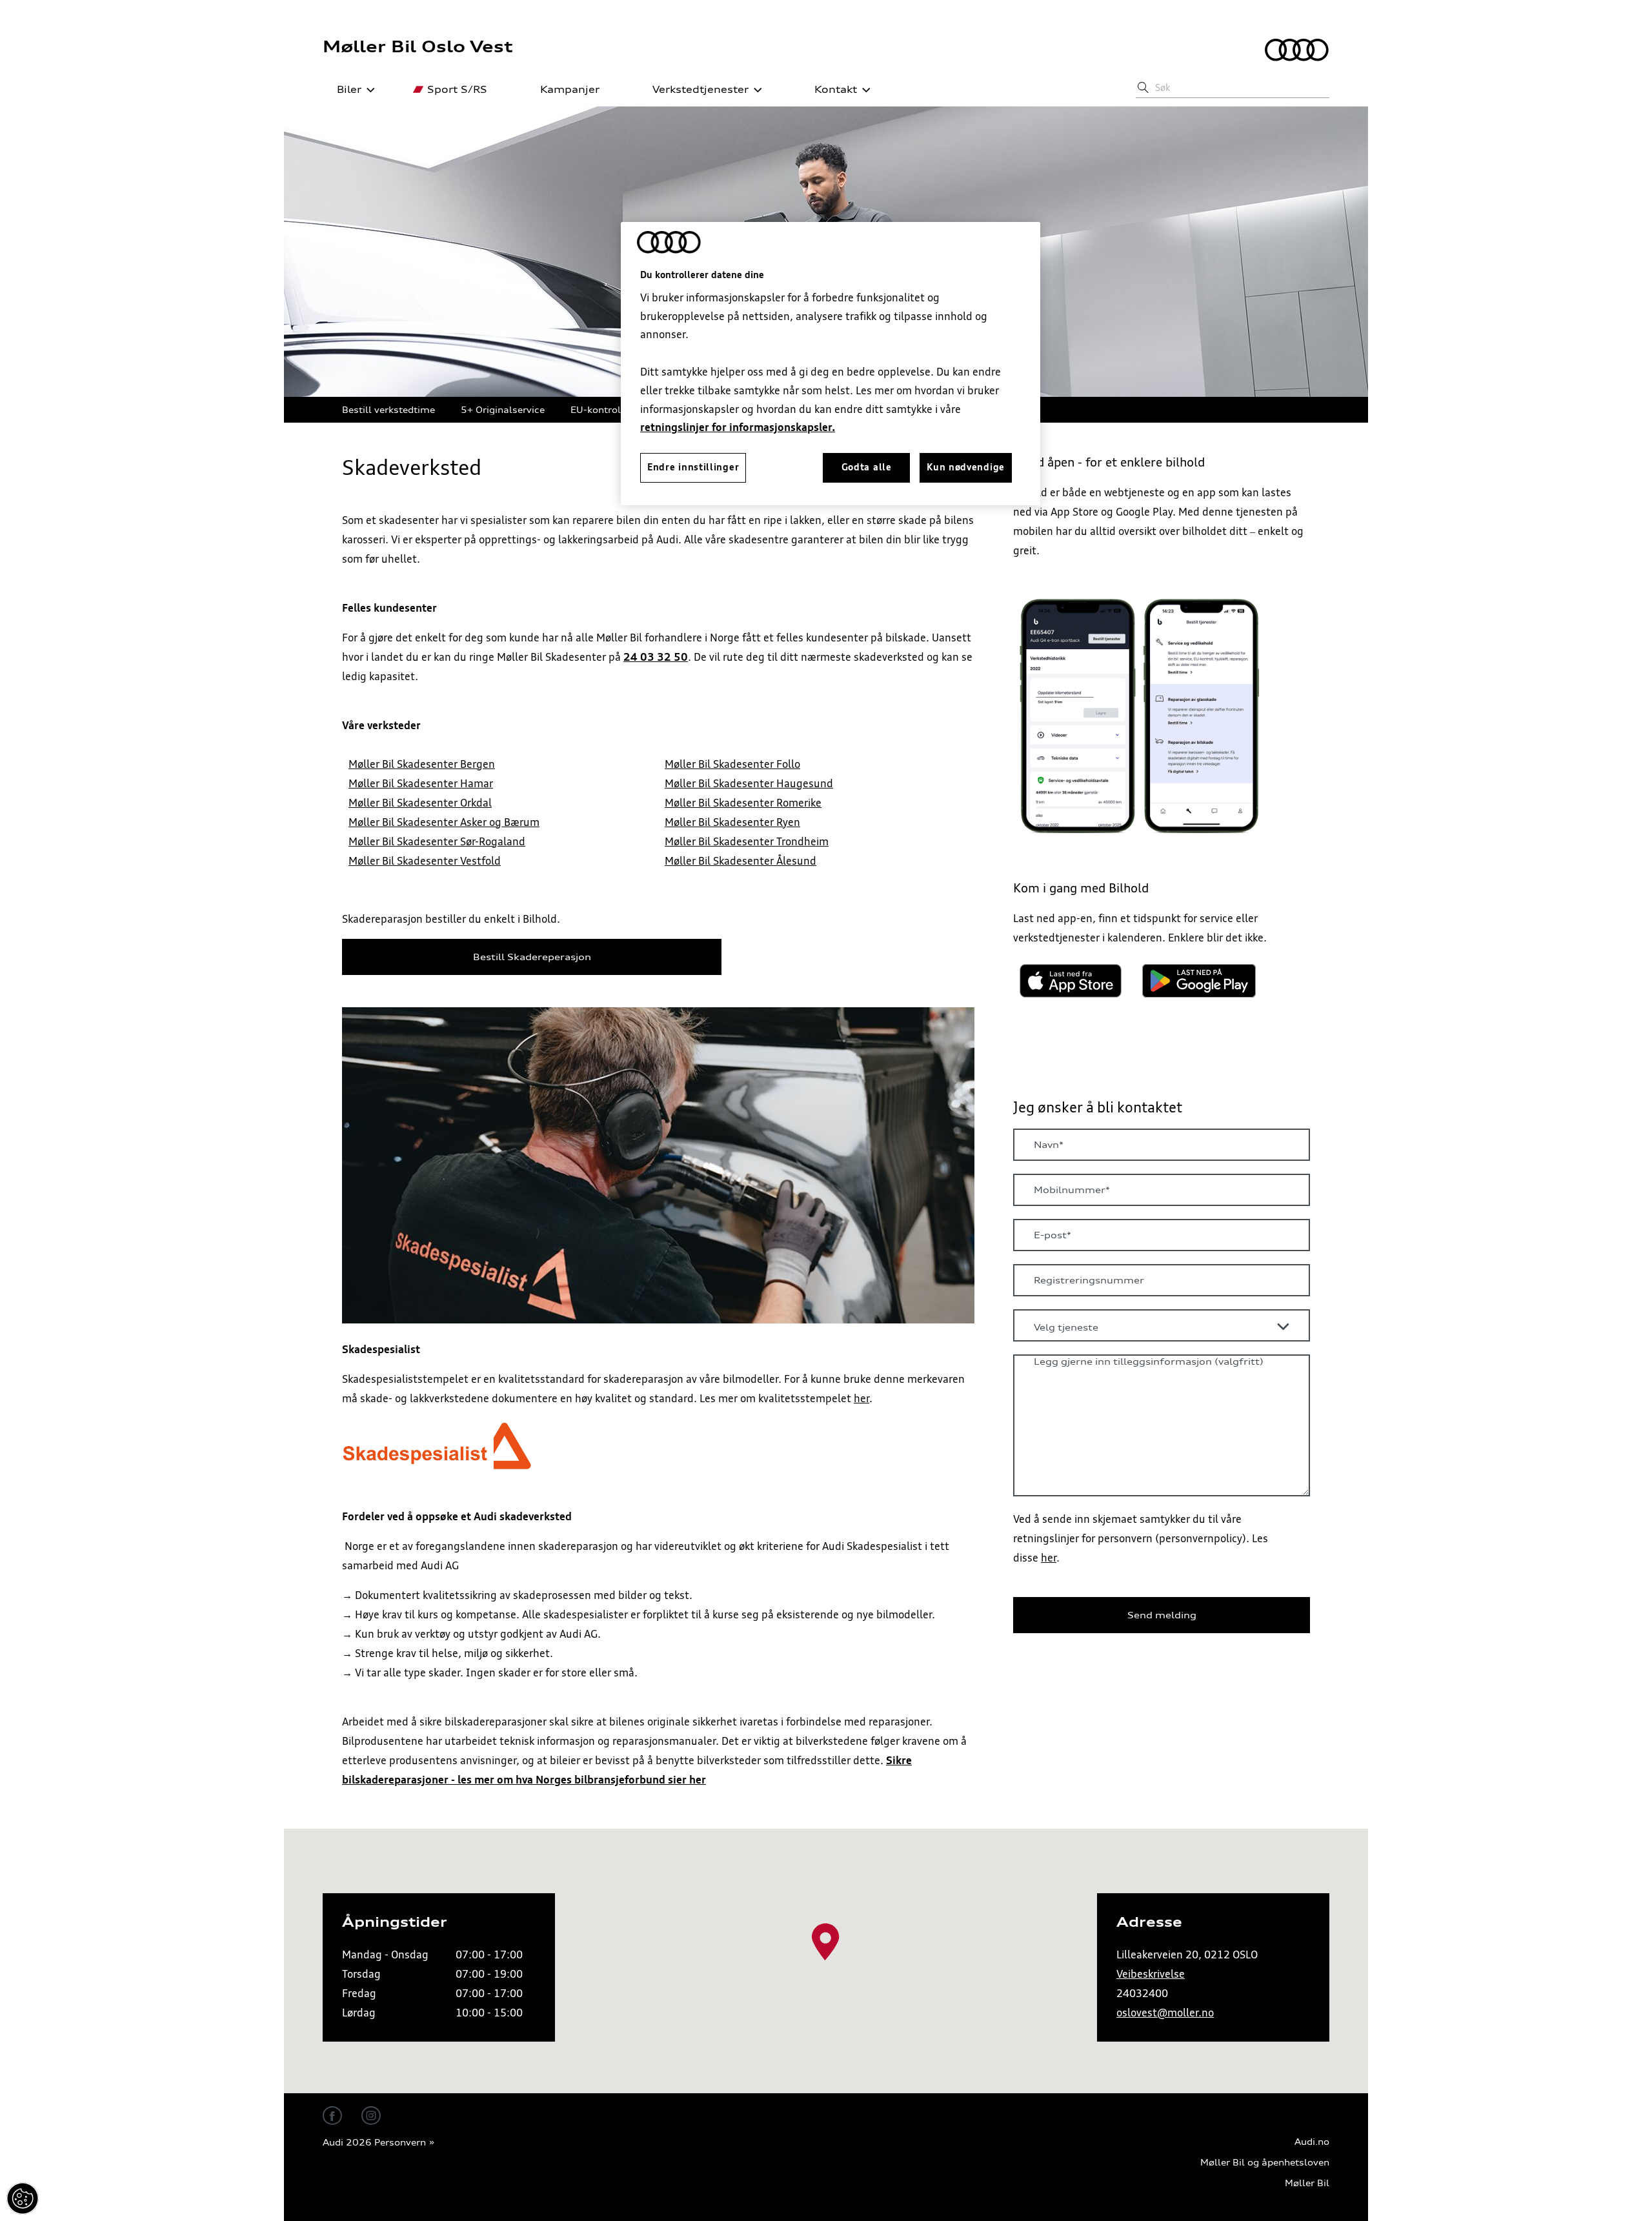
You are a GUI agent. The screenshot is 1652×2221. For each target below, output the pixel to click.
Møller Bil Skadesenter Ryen (732, 822)
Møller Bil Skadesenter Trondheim (747, 841)
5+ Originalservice (503, 409)
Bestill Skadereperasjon (532, 957)
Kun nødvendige (966, 467)
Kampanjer (570, 90)
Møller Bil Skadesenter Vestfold (425, 861)
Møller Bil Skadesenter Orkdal (420, 803)
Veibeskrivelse (1151, 1974)
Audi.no (1312, 2142)
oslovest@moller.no (1165, 2013)
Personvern (400, 2143)
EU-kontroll (597, 409)
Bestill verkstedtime (388, 409)
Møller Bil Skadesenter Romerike (743, 803)
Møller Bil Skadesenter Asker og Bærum (444, 822)
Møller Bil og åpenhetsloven (1265, 2163)
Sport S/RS (457, 90)
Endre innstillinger (23, 2198)
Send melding (1162, 1615)
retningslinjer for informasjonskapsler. (738, 427)
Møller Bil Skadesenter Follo (732, 764)
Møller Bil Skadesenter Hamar (421, 783)
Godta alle (867, 467)
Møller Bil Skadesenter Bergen (422, 764)
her (861, 1398)
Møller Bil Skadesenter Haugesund (749, 783)
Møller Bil (1307, 2183)
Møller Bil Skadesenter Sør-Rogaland (437, 841)
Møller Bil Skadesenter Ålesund (740, 861)
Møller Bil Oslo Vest (418, 46)
